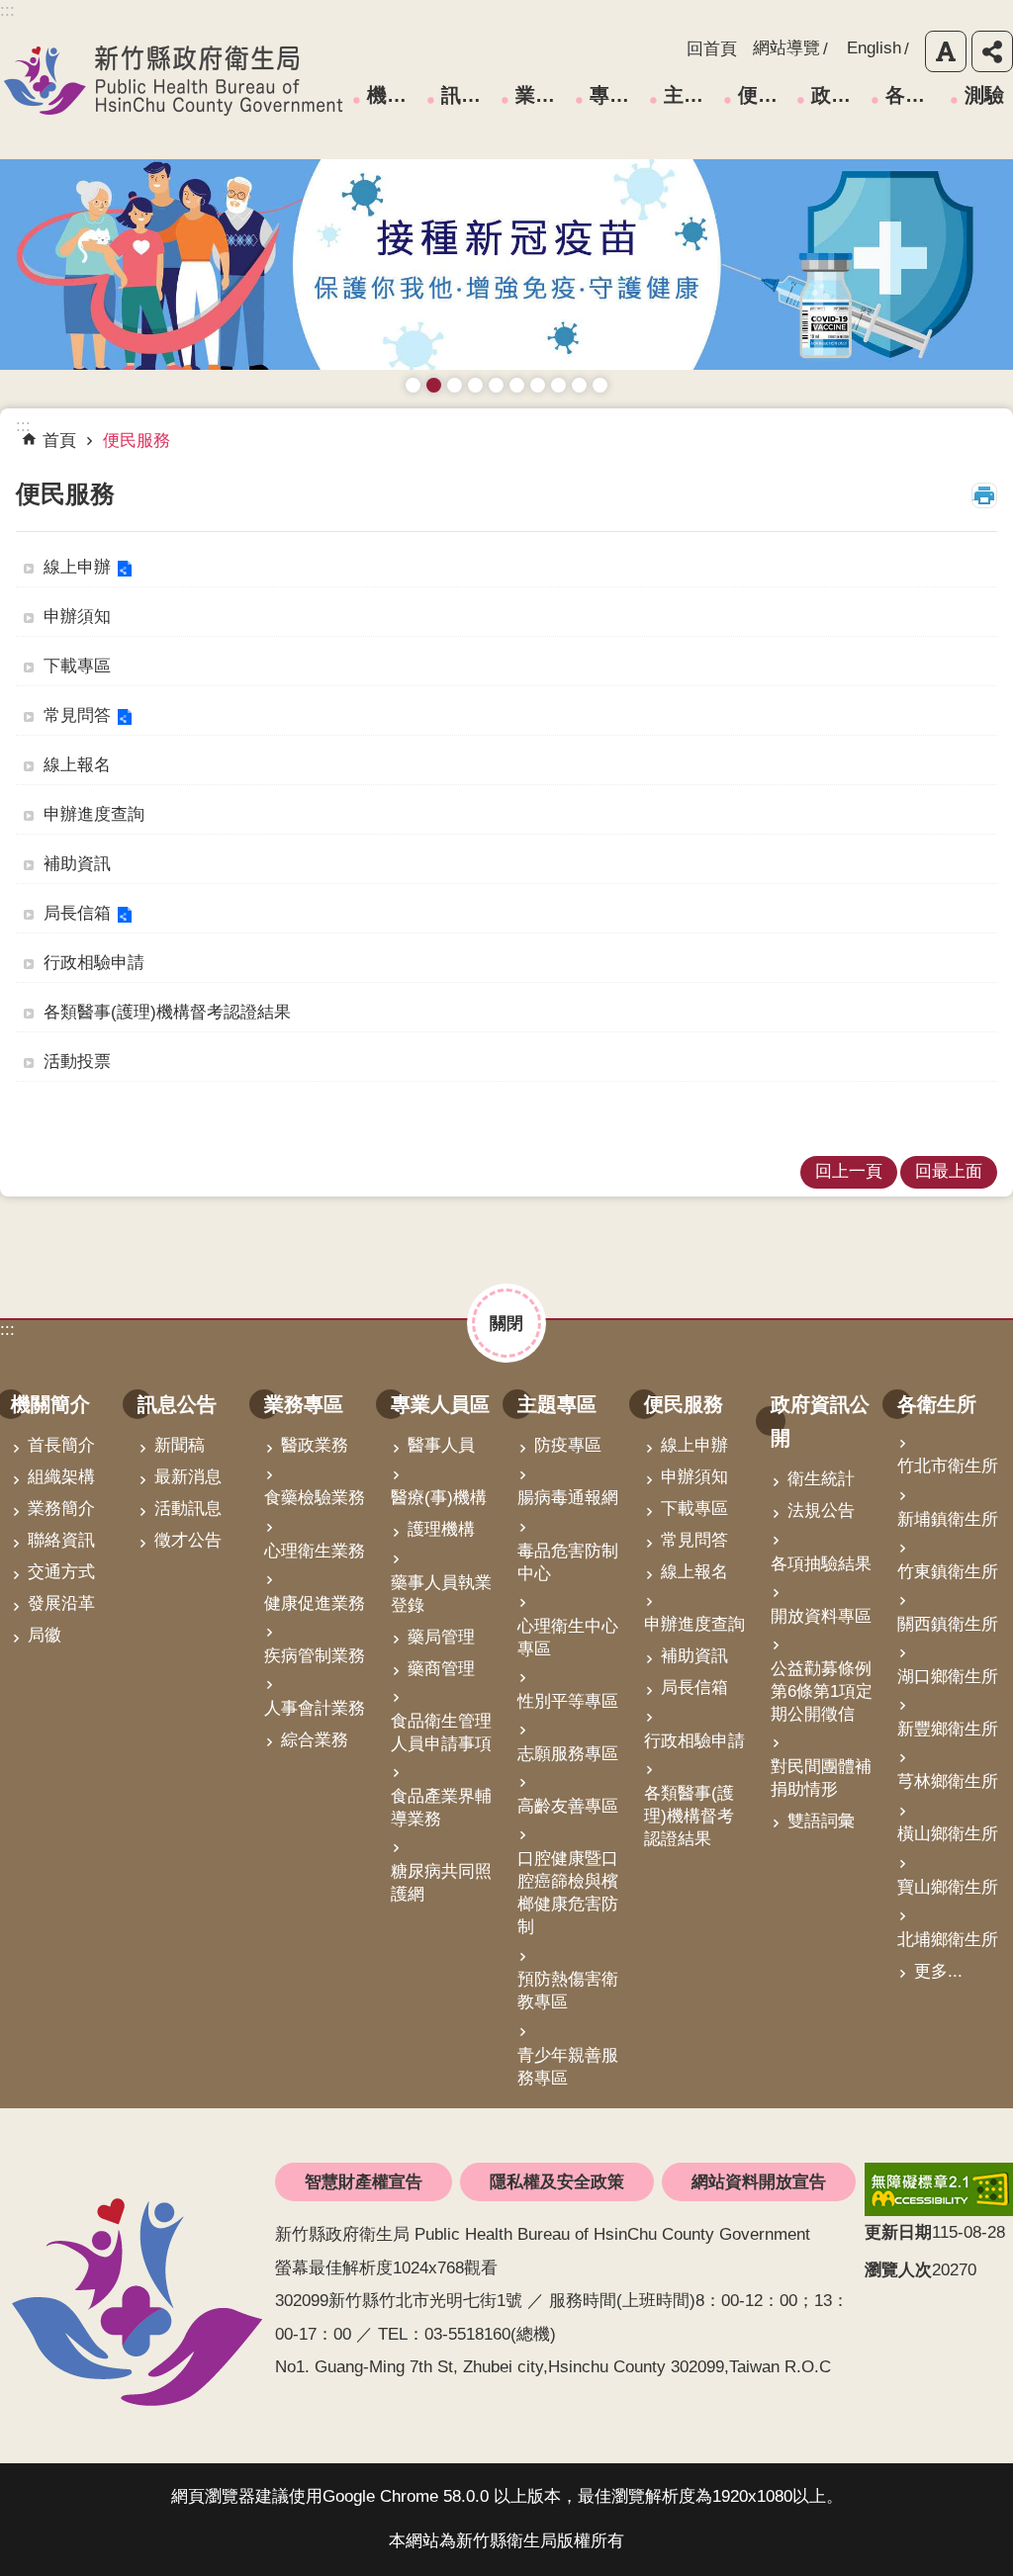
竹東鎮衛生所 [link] (948, 1572)
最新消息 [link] (188, 1477)
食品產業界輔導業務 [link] (441, 1808)
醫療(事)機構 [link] (439, 1498)
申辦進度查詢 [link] (94, 814)
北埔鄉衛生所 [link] (948, 1940)
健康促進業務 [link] (315, 1603)
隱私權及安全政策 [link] (557, 2182)
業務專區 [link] (542, 95)
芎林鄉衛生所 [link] (948, 1781)
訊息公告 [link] (468, 95)
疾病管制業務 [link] (315, 1656)
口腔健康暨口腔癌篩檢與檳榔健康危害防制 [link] (568, 1893)
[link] (939, 2189)
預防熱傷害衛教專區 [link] (568, 1991)
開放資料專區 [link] (821, 1616)
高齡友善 (496, 385)
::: (7, 1330)
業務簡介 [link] (61, 1509)
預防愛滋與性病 (455, 385)
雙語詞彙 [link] (821, 1821)
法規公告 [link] (821, 1510)
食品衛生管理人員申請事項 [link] (441, 1732)
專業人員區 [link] (616, 95)
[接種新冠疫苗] (506, 265)
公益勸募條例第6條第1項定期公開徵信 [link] (822, 1691)
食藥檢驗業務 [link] (315, 1498)
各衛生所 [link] (912, 95)
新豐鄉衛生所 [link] (948, 1729)
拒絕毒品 (538, 385)
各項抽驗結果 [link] (821, 1564)
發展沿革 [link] (61, 1603)
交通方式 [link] (61, 1572)
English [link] (874, 48)
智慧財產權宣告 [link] (364, 2182)
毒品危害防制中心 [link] (568, 1562)
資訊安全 (517, 385)
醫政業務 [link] (315, 1445)
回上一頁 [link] (849, 1171)
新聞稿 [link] (180, 1445)
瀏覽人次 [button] (898, 2270)
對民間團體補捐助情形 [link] (821, 1778)
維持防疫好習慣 (558, 385)
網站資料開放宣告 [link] (759, 2182)
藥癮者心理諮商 (413, 385)
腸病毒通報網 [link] (568, 1498)
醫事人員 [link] (441, 1445)
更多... (938, 1971)
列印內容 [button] (984, 495)
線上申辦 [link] (77, 567)
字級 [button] (946, 51)
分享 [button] (992, 51)
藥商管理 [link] (441, 1669)
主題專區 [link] (691, 95)
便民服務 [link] (765, 95)
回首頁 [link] (712, 49)
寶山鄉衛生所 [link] (948, 1887)
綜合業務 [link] (315, 1740)
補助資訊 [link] (77, 864)
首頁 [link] (59, 441)
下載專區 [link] (77, 666)
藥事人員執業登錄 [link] (441, 1594)
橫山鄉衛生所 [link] (948, 1834)
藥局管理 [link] (441, 1637)
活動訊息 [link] (188, 1509)
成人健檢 (579, 385)
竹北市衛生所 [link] (948, 1466)
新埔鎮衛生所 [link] (948, 1519)
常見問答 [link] (77, 715)
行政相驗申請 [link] (94, 963)
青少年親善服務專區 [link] (568, 2067)
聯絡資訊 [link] (61, 1540)
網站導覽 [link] (786, 48)
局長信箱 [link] (77, 913)
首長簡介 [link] (61, 1445)
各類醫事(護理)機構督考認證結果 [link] (167, 1012)
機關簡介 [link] (394, 95)
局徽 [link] (45, 1635)
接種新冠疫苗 (434, 385)
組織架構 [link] (61, 1477)
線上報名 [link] (77, 765)
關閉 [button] (506, 1323)
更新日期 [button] (898, 2232)
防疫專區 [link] (568, 1445)
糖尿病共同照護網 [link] (441, 1883)
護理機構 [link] (441, 1529)
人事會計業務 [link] (315, 1708)
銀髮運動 (600, 385)
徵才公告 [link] (188, 1540)
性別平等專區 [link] (568, 1701)
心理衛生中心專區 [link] (568, 1638)
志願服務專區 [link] (568, 1754)
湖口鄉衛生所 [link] (948, 1677)
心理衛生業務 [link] (315, 1551)
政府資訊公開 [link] (838, 95)
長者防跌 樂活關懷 (475, 385)
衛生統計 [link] (821, 1479)
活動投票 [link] (77, 1062)
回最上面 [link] (949, 1171)
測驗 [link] (984, 95)
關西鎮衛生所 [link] (948, 1624)
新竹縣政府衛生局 (173, 80)
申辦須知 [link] (77, 617)
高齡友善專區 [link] (568, 1806)
